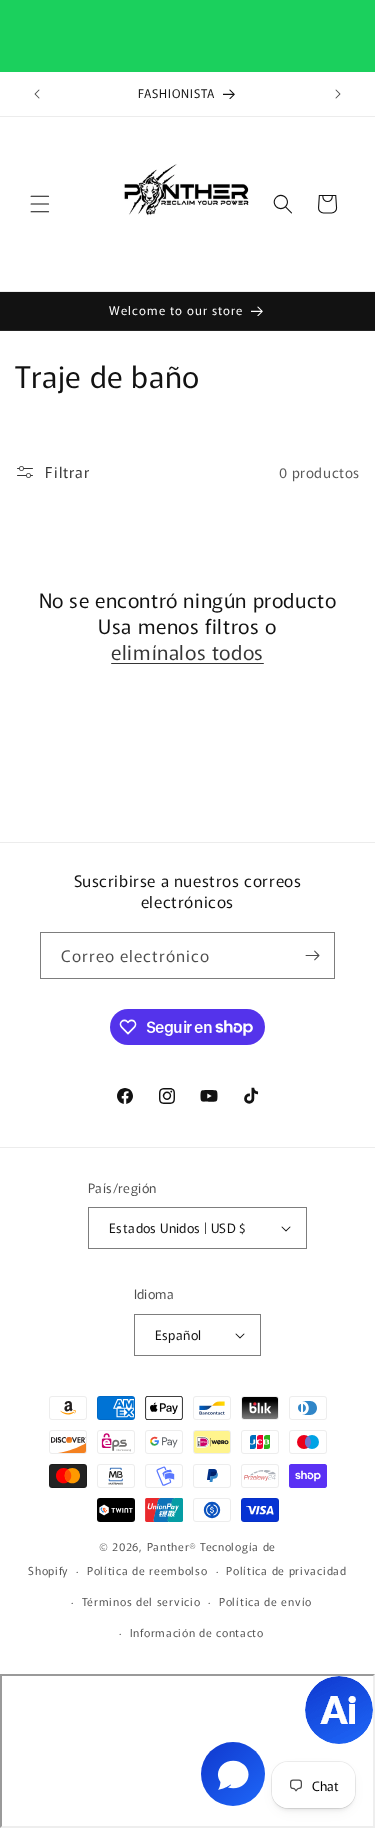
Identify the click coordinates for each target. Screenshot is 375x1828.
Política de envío (265, 1601)
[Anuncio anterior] (37, 94)
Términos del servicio (141, 1601)
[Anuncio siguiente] (338, 94)
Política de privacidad (286, 1570)
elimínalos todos (187, 652)
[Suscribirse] (312, 955)
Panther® (172, 1546)
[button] (40, 204)
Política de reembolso (147, 1570)
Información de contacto (197, 1632)
